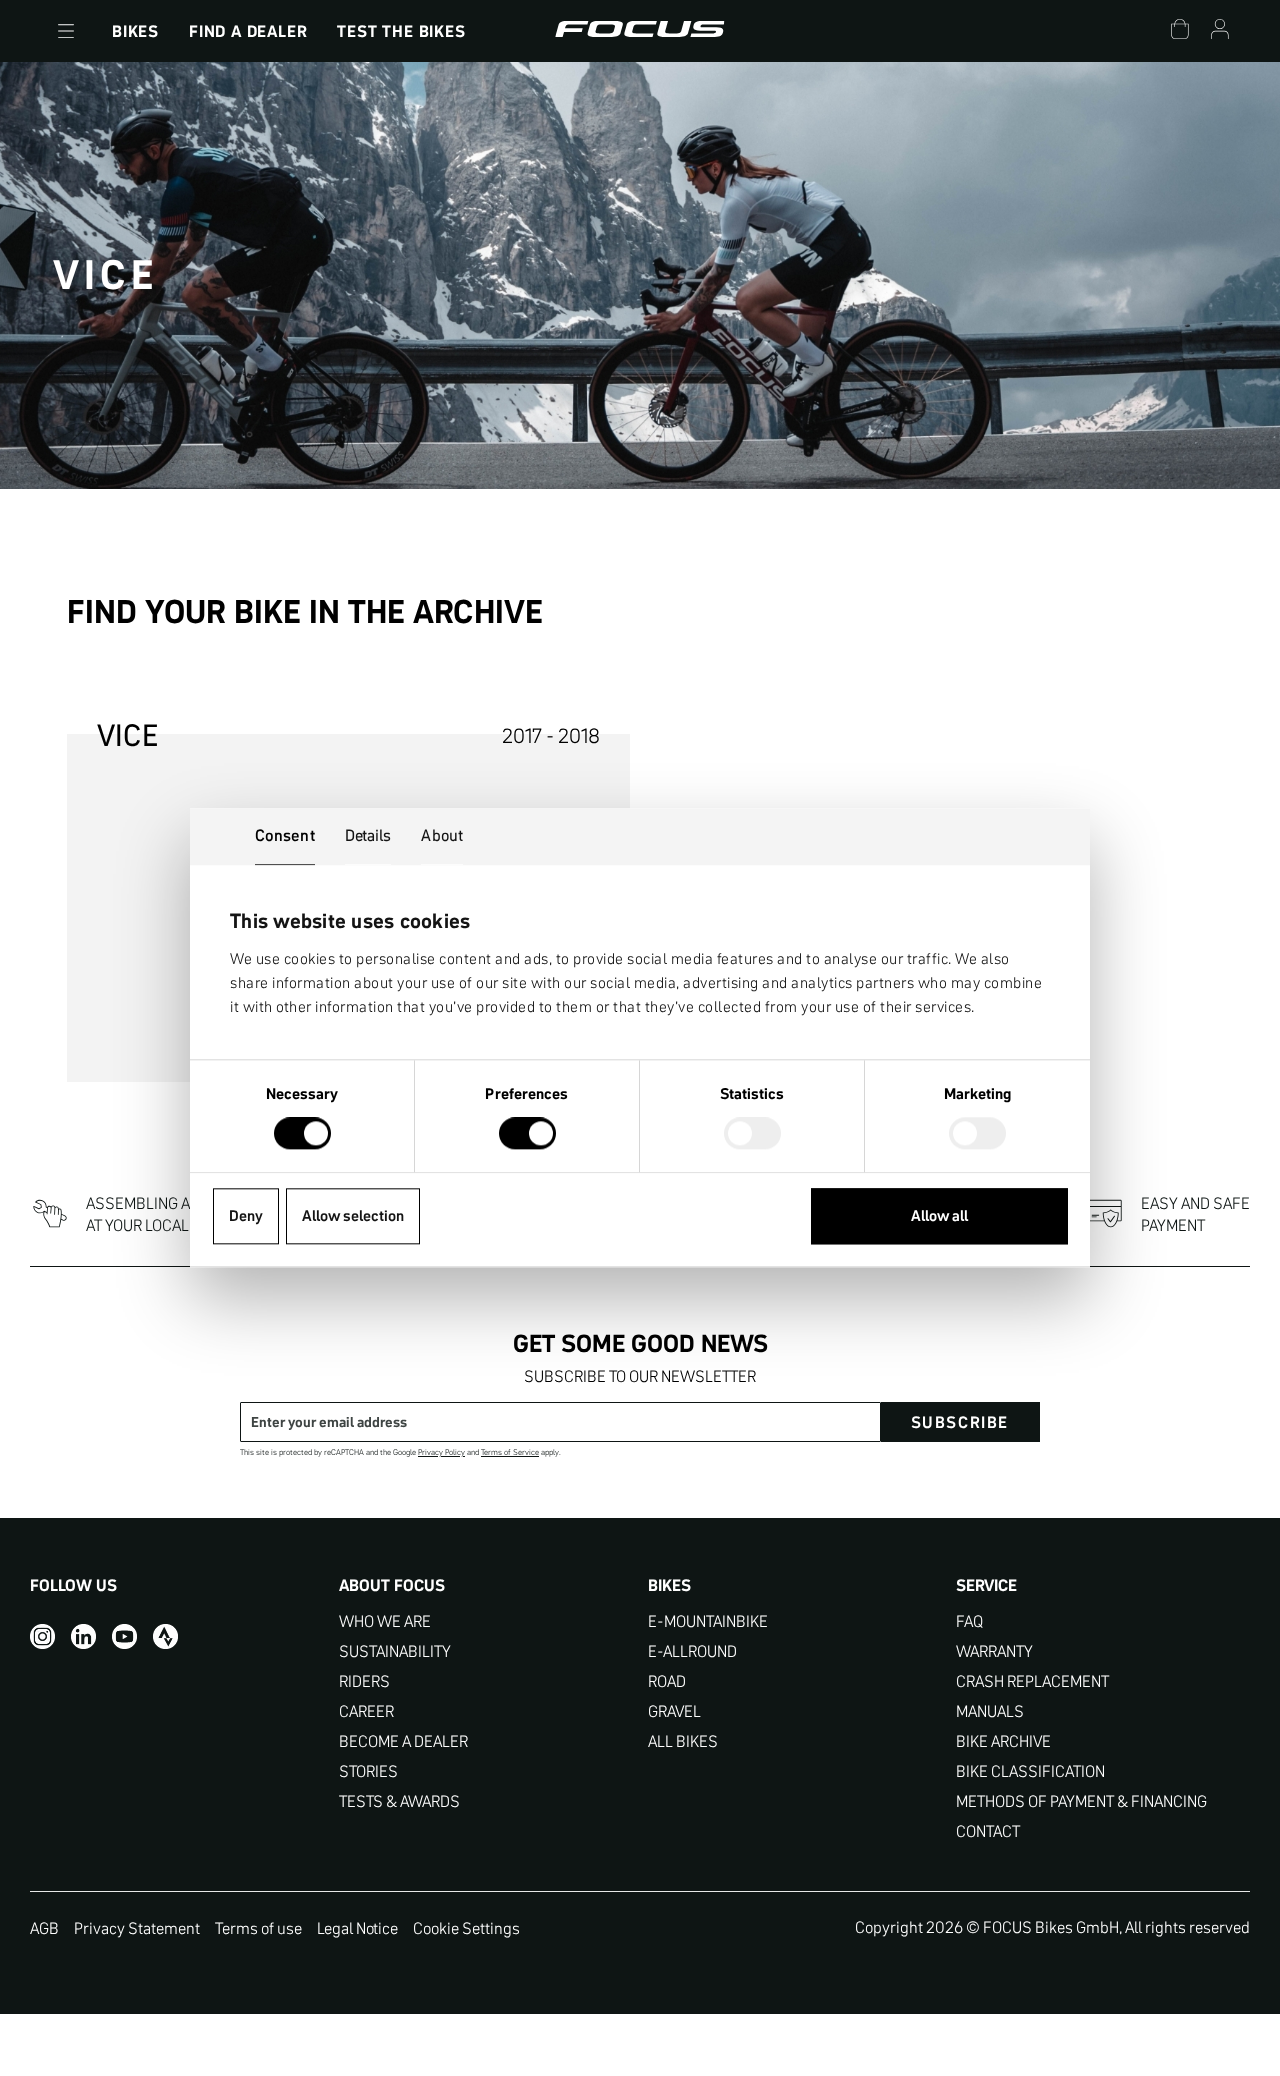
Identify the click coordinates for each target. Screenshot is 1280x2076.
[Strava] (165, 1635)
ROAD (667, 1681)
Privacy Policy (441, 1452)
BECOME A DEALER (403, 1741)
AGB (44, 1928)
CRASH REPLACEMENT (1032, 1681)
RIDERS (364, 1681)
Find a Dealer (248, 31)
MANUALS (990, 1711)
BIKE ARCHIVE (1003, 1741)
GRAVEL (674, 1711)
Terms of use (258, 1928)
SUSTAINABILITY (395, 1651)
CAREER (366, 1711)
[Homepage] (639, 31)
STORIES (368, 1771)
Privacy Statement (137, 1928)
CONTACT (988, 1831)
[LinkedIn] (83, 1635)
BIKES (135, 31)
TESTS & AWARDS (399, 1801)
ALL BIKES (683, 1741)
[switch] (527, 1136)
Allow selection (353, 1215)
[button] (66, 31)
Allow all (939, 1215)
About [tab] (442, 835)
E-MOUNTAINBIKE (708, 1621)
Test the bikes (401, 31)
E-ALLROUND (692, 1651)
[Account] (1220, 31)
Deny (246, 1215)
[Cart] (1180, 31)
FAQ (969, 1621)
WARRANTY (994, 1651)
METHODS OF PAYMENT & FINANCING (1081, 1801)
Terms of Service (510, 1452)
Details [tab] (368, 835)
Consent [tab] (285, 835)
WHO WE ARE (385, 1621)
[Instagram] (42, 1635)
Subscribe (960, 1422)
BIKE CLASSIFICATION (1030, 1771)
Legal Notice (357, 1928)
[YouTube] (124, 1635)
